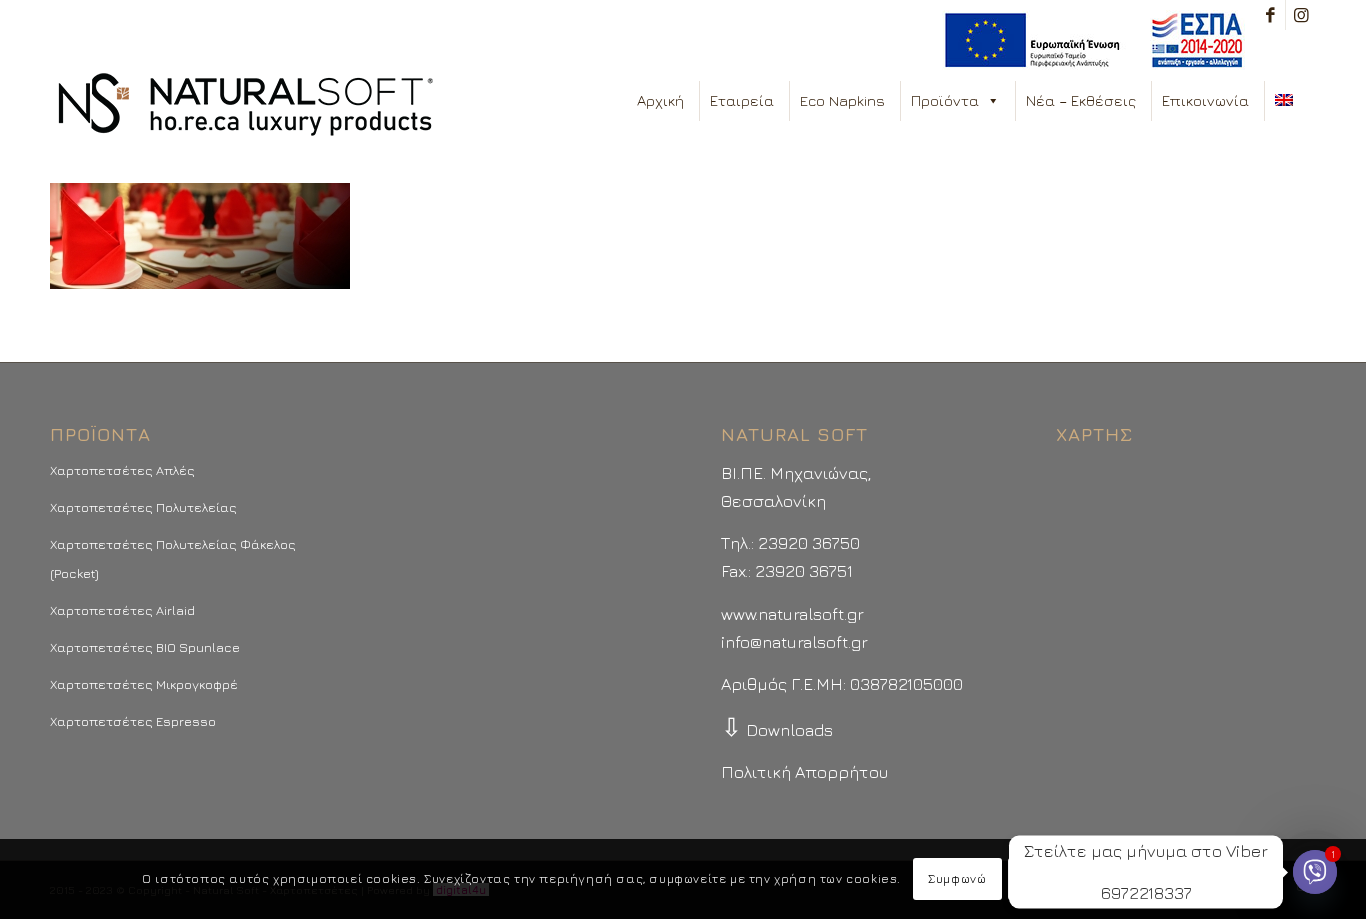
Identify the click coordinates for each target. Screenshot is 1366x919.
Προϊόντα (945, 100)
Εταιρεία (742, 100)
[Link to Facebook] (1270, 15)
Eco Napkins (842, 100)
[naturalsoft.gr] (245, 106)
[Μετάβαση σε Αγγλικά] (1288, 101)
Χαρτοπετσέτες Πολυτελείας (143, 507)
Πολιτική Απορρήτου (804, 772)
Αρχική (660, 100)
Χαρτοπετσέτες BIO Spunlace (145, 647)
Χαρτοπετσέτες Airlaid (122, 610)
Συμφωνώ (957, 878)
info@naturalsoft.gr (794, 642)
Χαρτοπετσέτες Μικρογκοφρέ (144, 684)
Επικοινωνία (1205, 100)
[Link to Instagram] (1301, 15)
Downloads (777, 730)
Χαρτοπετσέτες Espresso (133, 721)
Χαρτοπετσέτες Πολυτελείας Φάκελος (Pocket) (173, 558)
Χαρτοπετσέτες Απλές (122, 470)
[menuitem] (1088, 40)
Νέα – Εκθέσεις (1081, 100)
